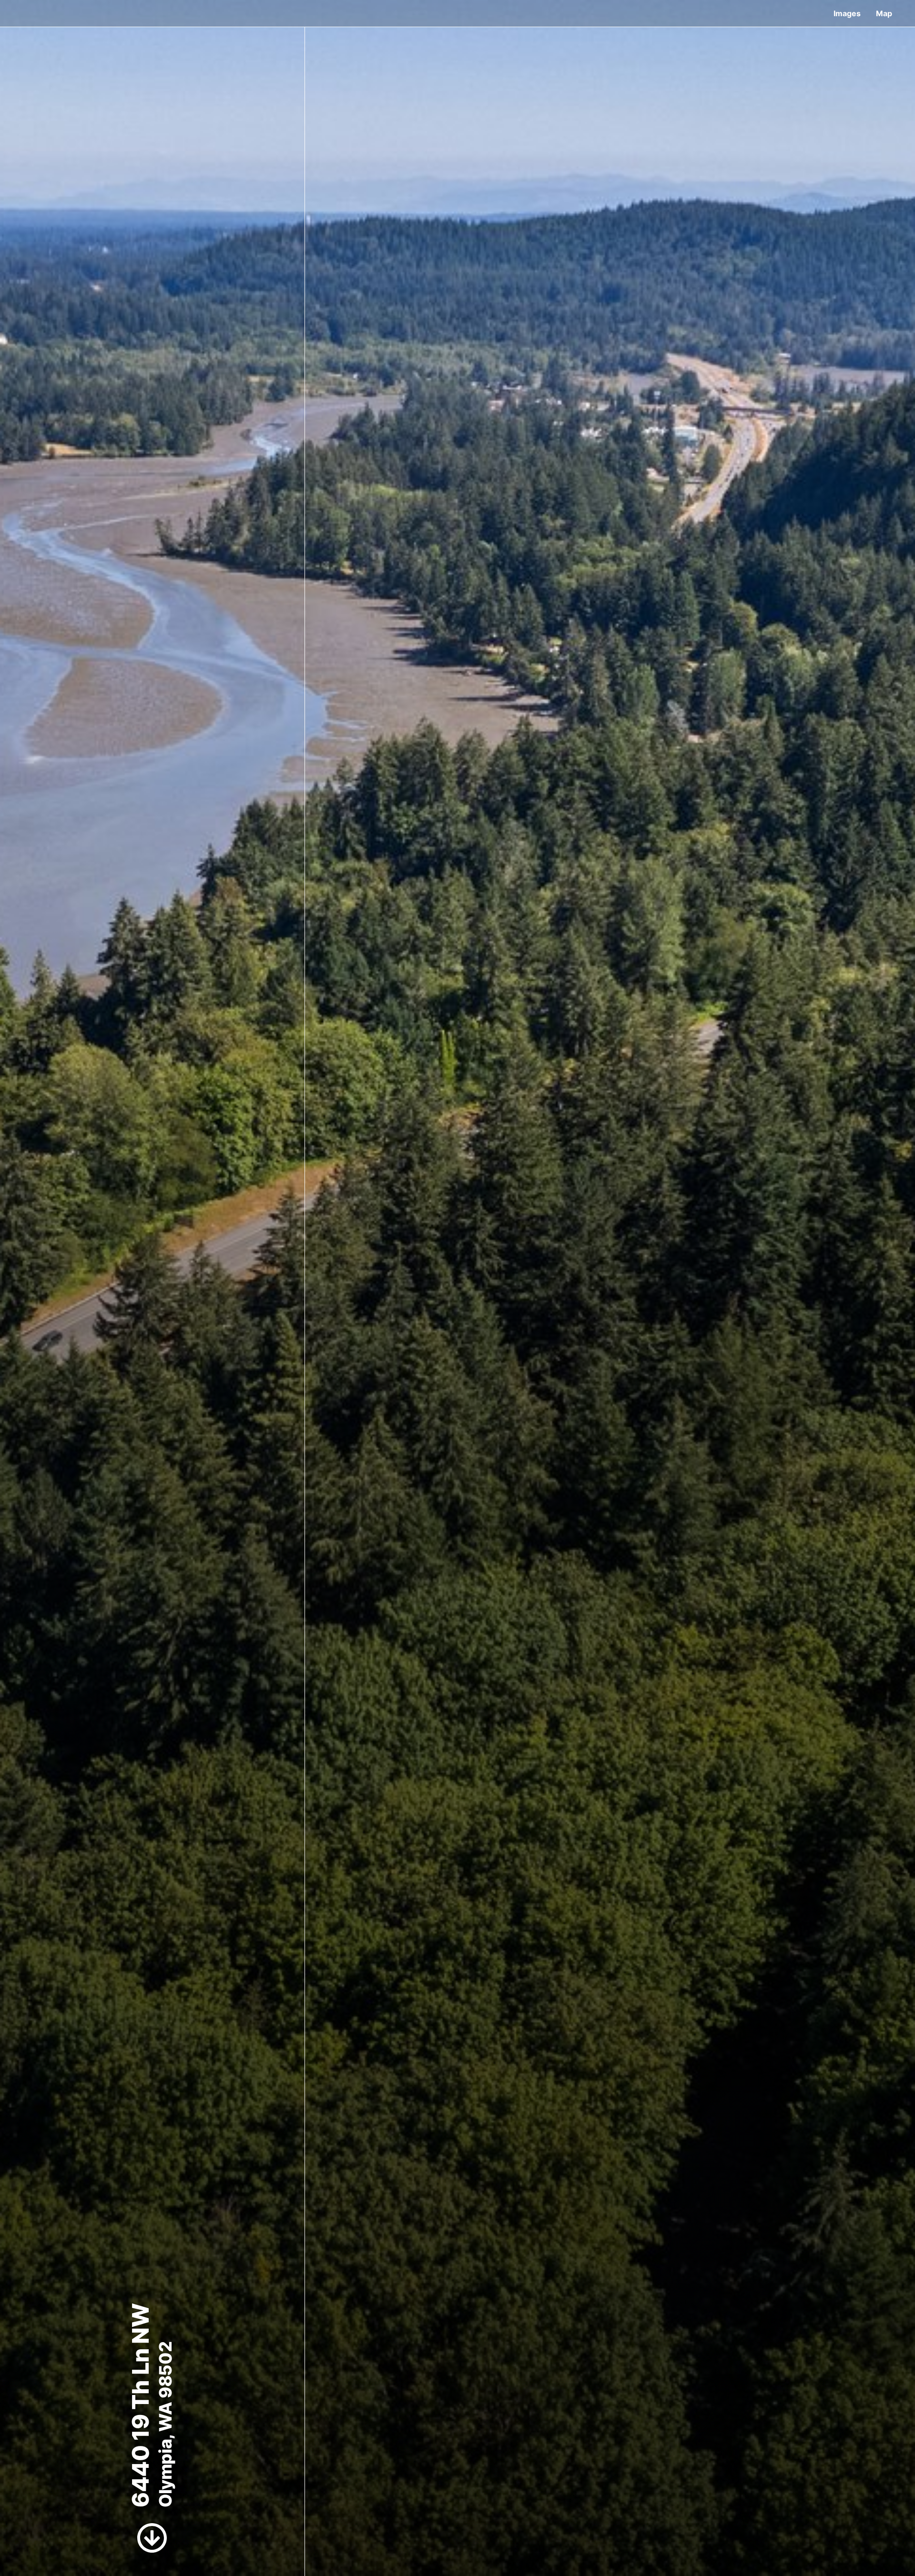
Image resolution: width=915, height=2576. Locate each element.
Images (847, 13)
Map (884, 13)
